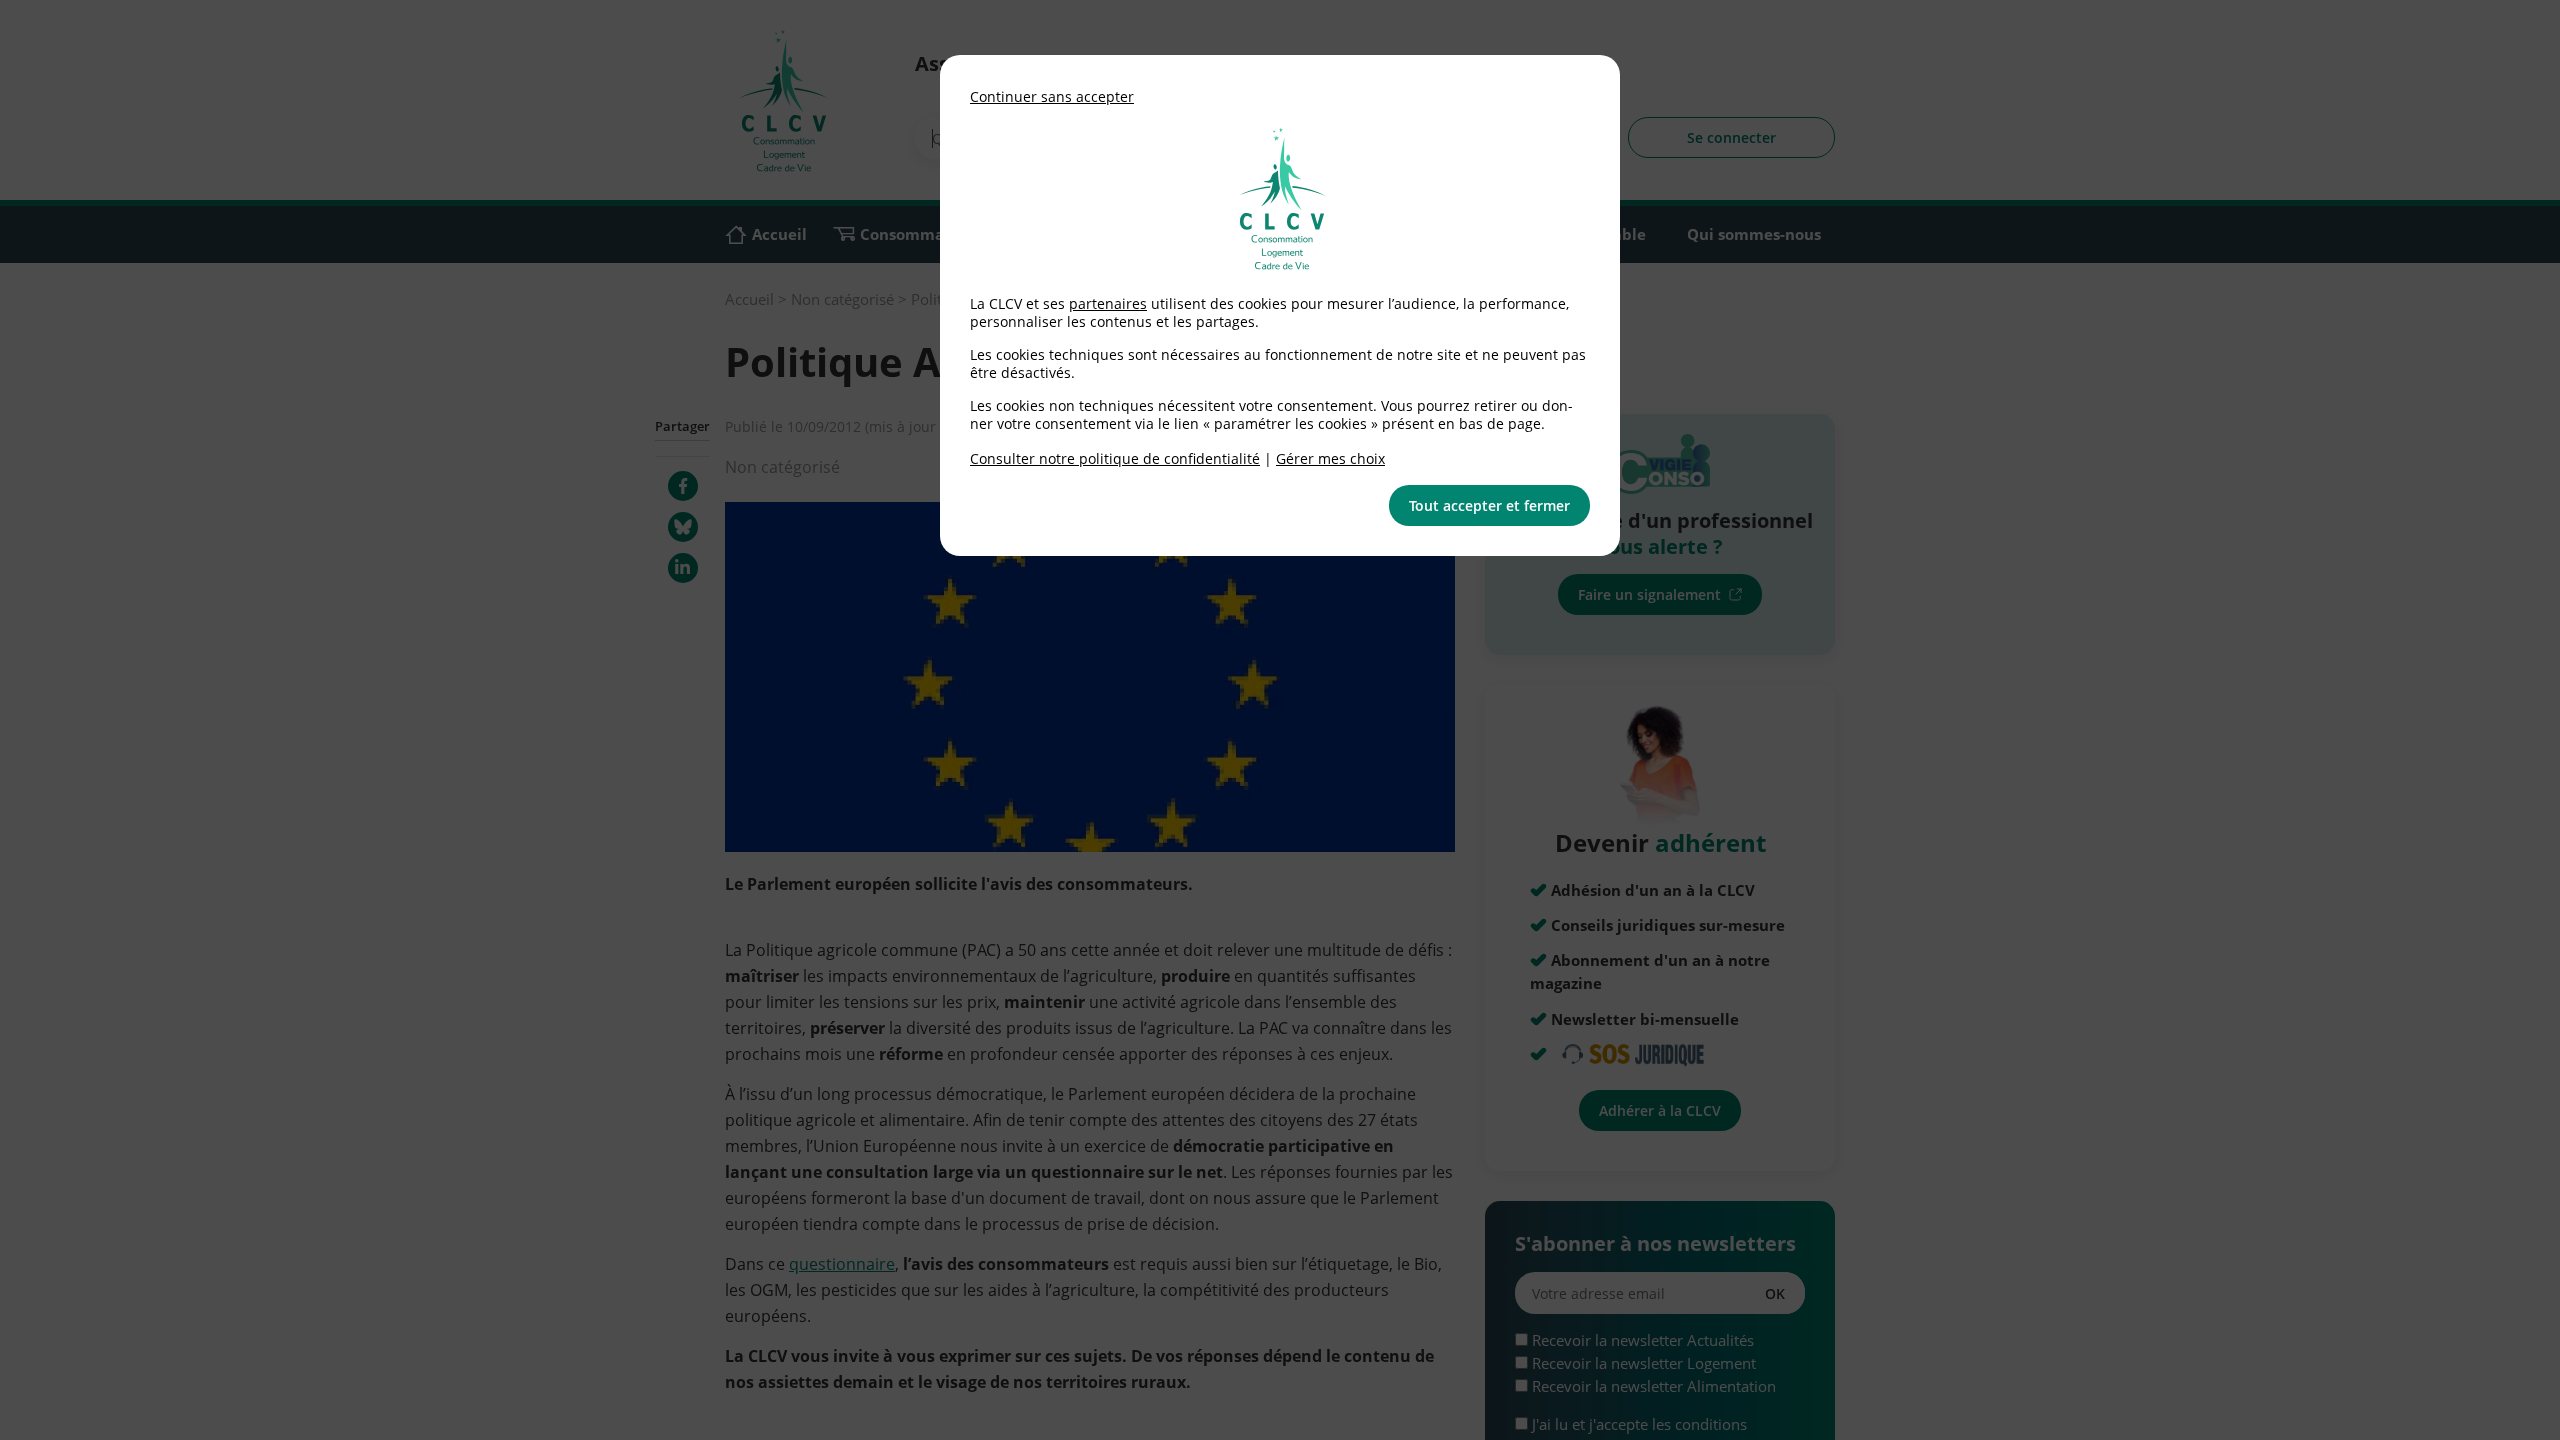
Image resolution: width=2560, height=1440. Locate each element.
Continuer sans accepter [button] (1052, 96)
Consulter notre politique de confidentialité (1115, 458)
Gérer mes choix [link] (1330, 458)
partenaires (1108, 303)
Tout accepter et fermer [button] (1489, 505)
